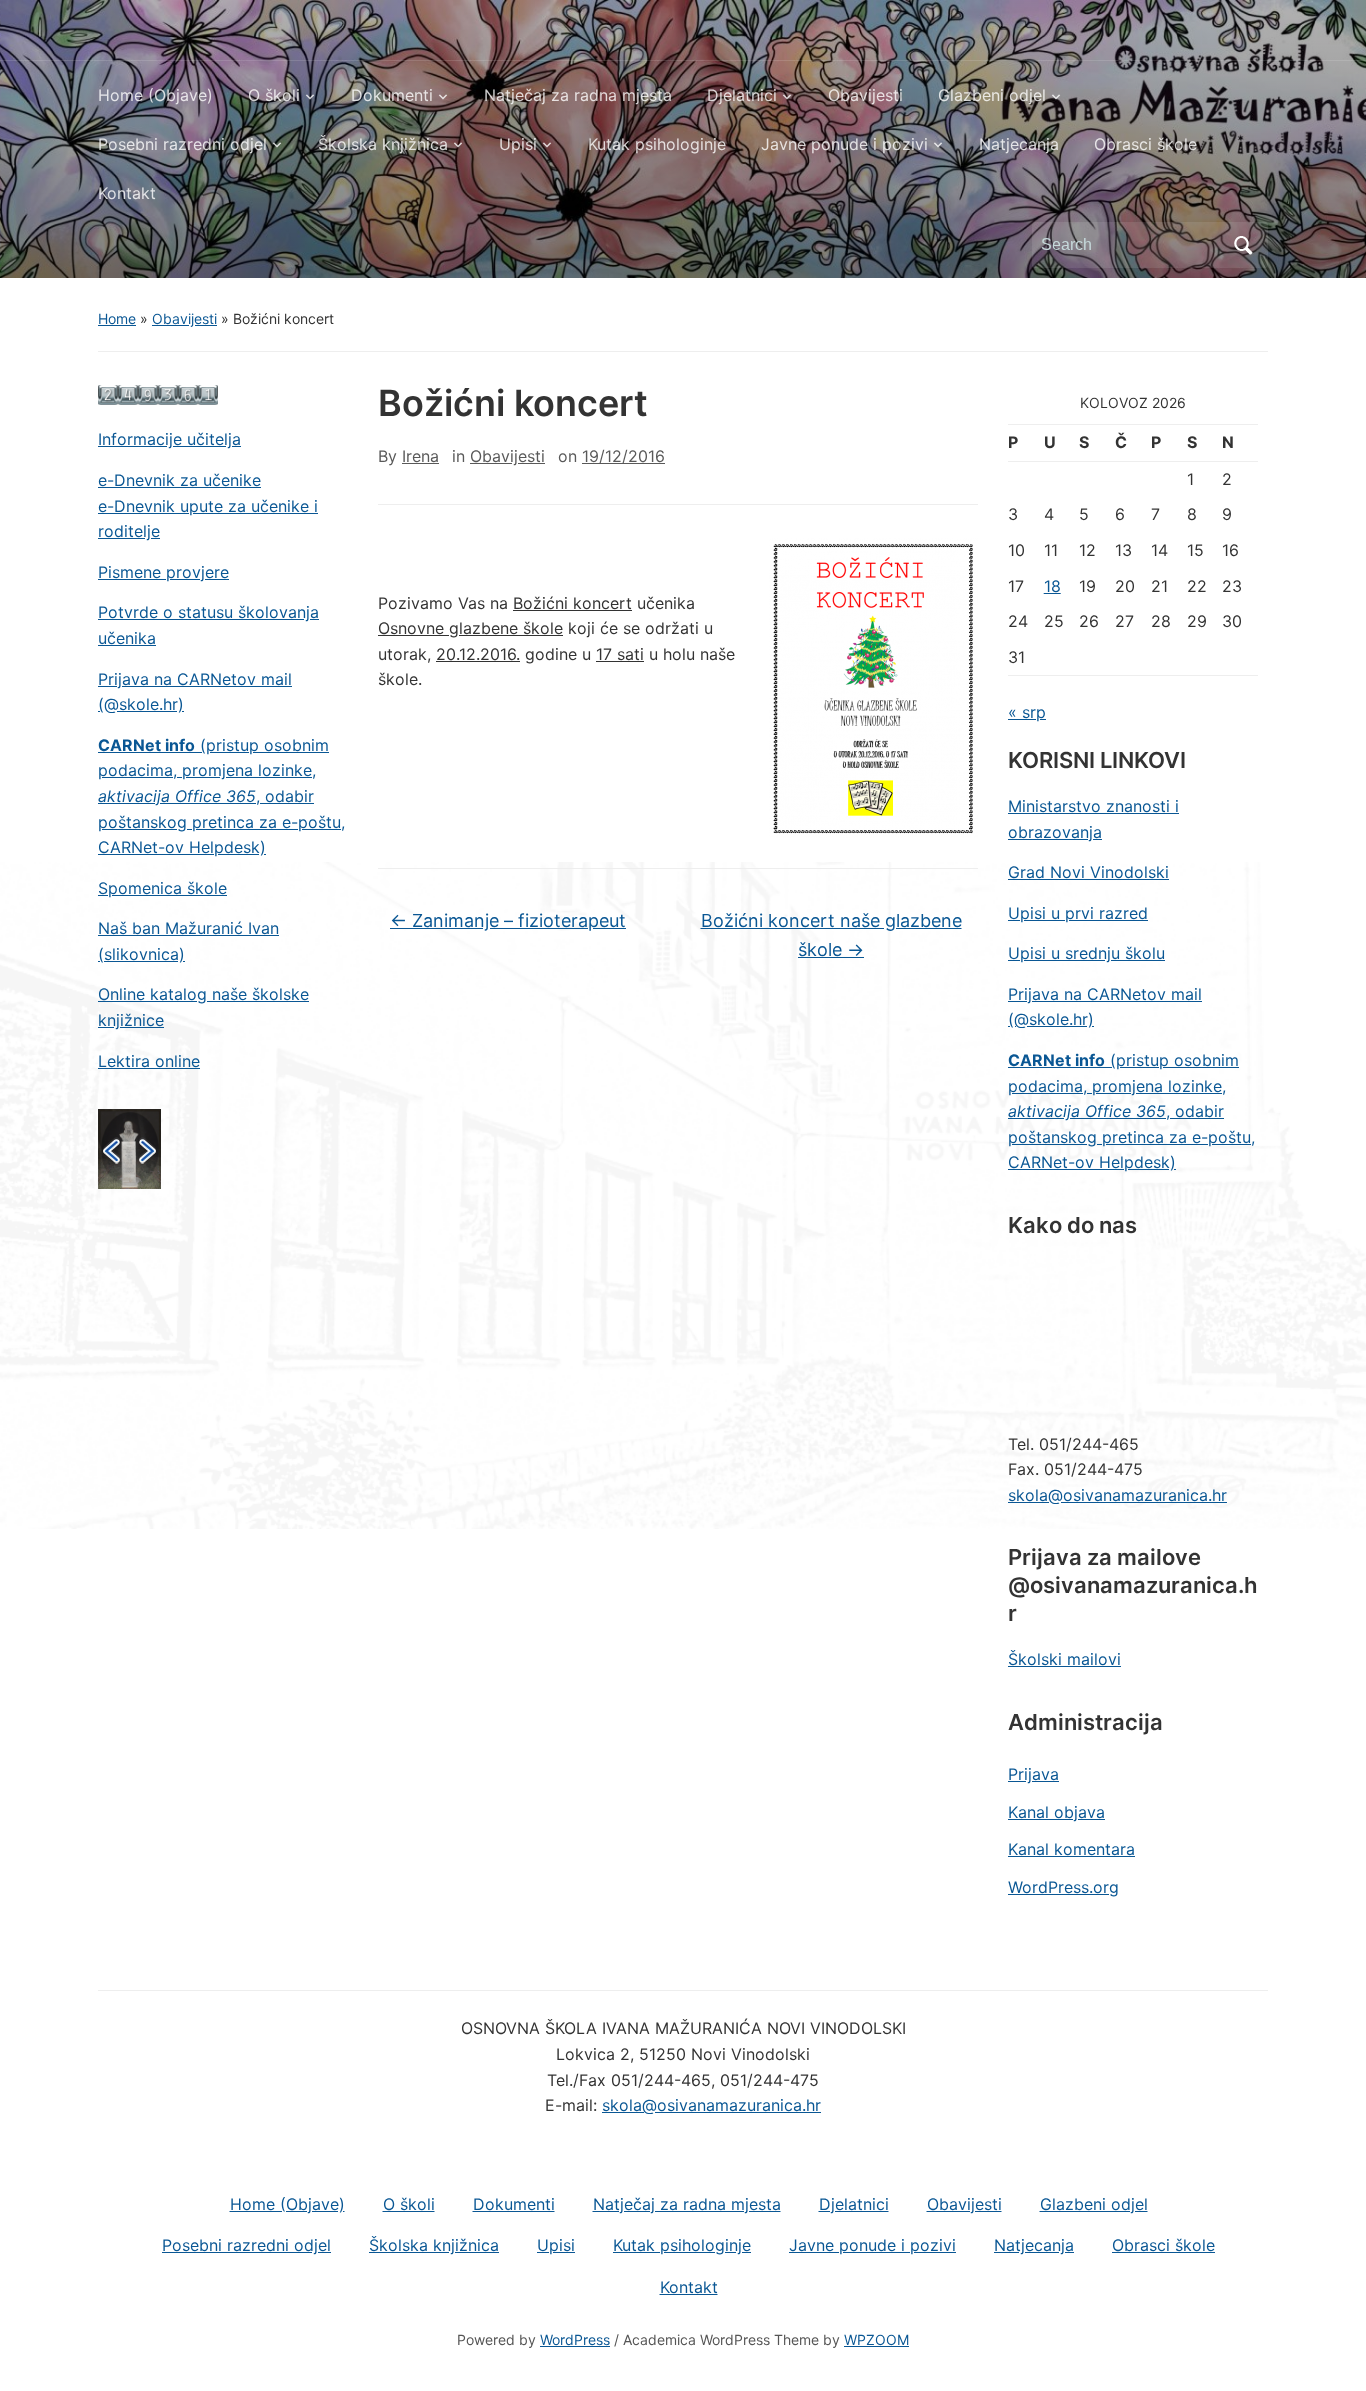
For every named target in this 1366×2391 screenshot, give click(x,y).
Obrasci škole (1145, 144)
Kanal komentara (1071, 1849)
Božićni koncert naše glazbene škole (831, 935)
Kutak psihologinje (657, 144)
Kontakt (127, 193)
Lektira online (149, 1061)
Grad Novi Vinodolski (1088, 872)
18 (1052, 586)
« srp (1027, 712)
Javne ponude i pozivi (844, 144)
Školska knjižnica (383, 144)
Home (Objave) (155, 95)
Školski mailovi (1064, 1659)
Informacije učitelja (169, 439)
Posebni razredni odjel (182, 144)
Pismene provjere (163, 572)
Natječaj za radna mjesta (578, 95)
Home (117, 318)
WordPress (575, 2339)
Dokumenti (392, 95)
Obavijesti (865, 95)
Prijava (1033, 1774)
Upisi (518, 144)
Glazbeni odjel (992, 95)
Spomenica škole (162, 888)
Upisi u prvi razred (1078, 913)
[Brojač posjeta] (158, 394)
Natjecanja (1019, 144)
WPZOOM (876, 2339)
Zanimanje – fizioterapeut (508, 920)
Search (1243, 245)
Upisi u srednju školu (1086, 953)
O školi (274, 95)
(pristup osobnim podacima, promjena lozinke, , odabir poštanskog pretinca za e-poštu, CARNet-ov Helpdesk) (221, 796)
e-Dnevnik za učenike (179, 480)
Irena (420, 456)
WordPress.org (1063, 1887)
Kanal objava (1056, 1812)
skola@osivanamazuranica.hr (1117, 1495)
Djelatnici (742, 95)
